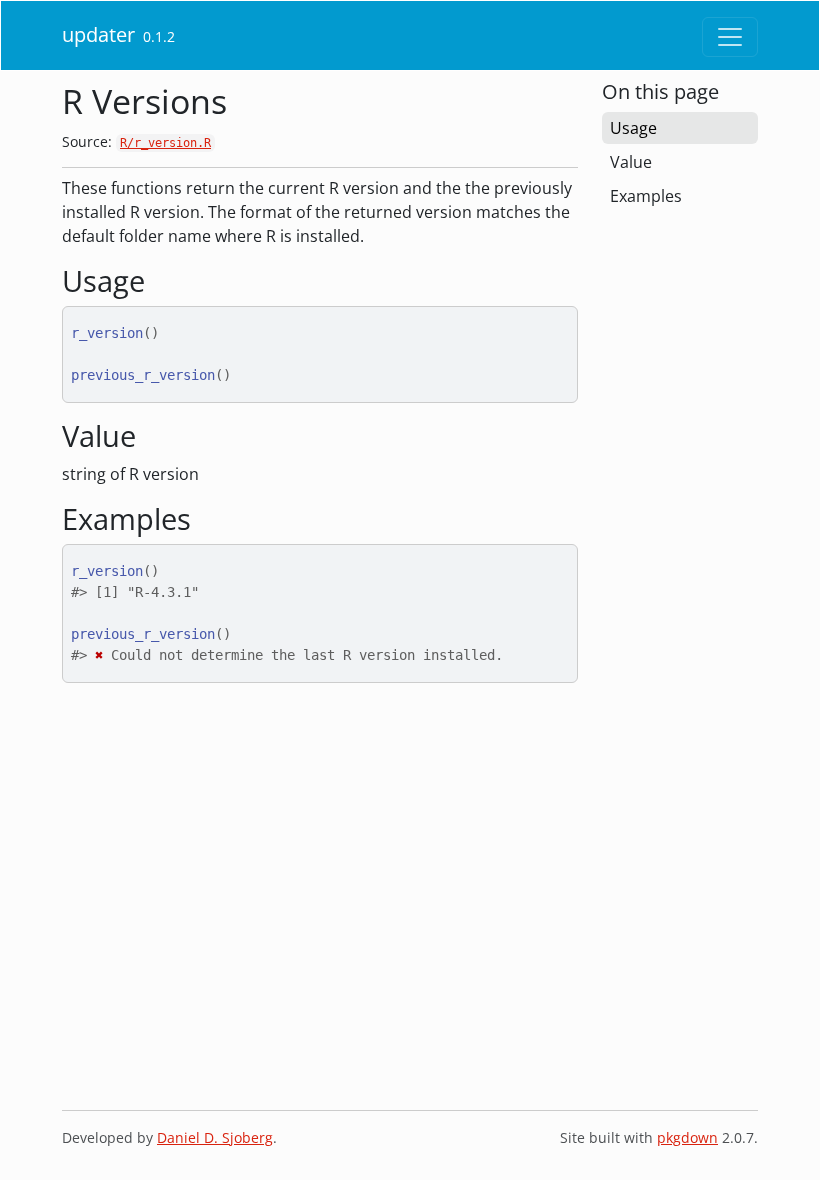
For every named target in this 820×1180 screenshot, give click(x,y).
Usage (633, 128)
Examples (646, 196)
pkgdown (687, 1137)
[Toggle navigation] (730, 37)
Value (631, 162)
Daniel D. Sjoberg (215, 1137)
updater (98, 34)
